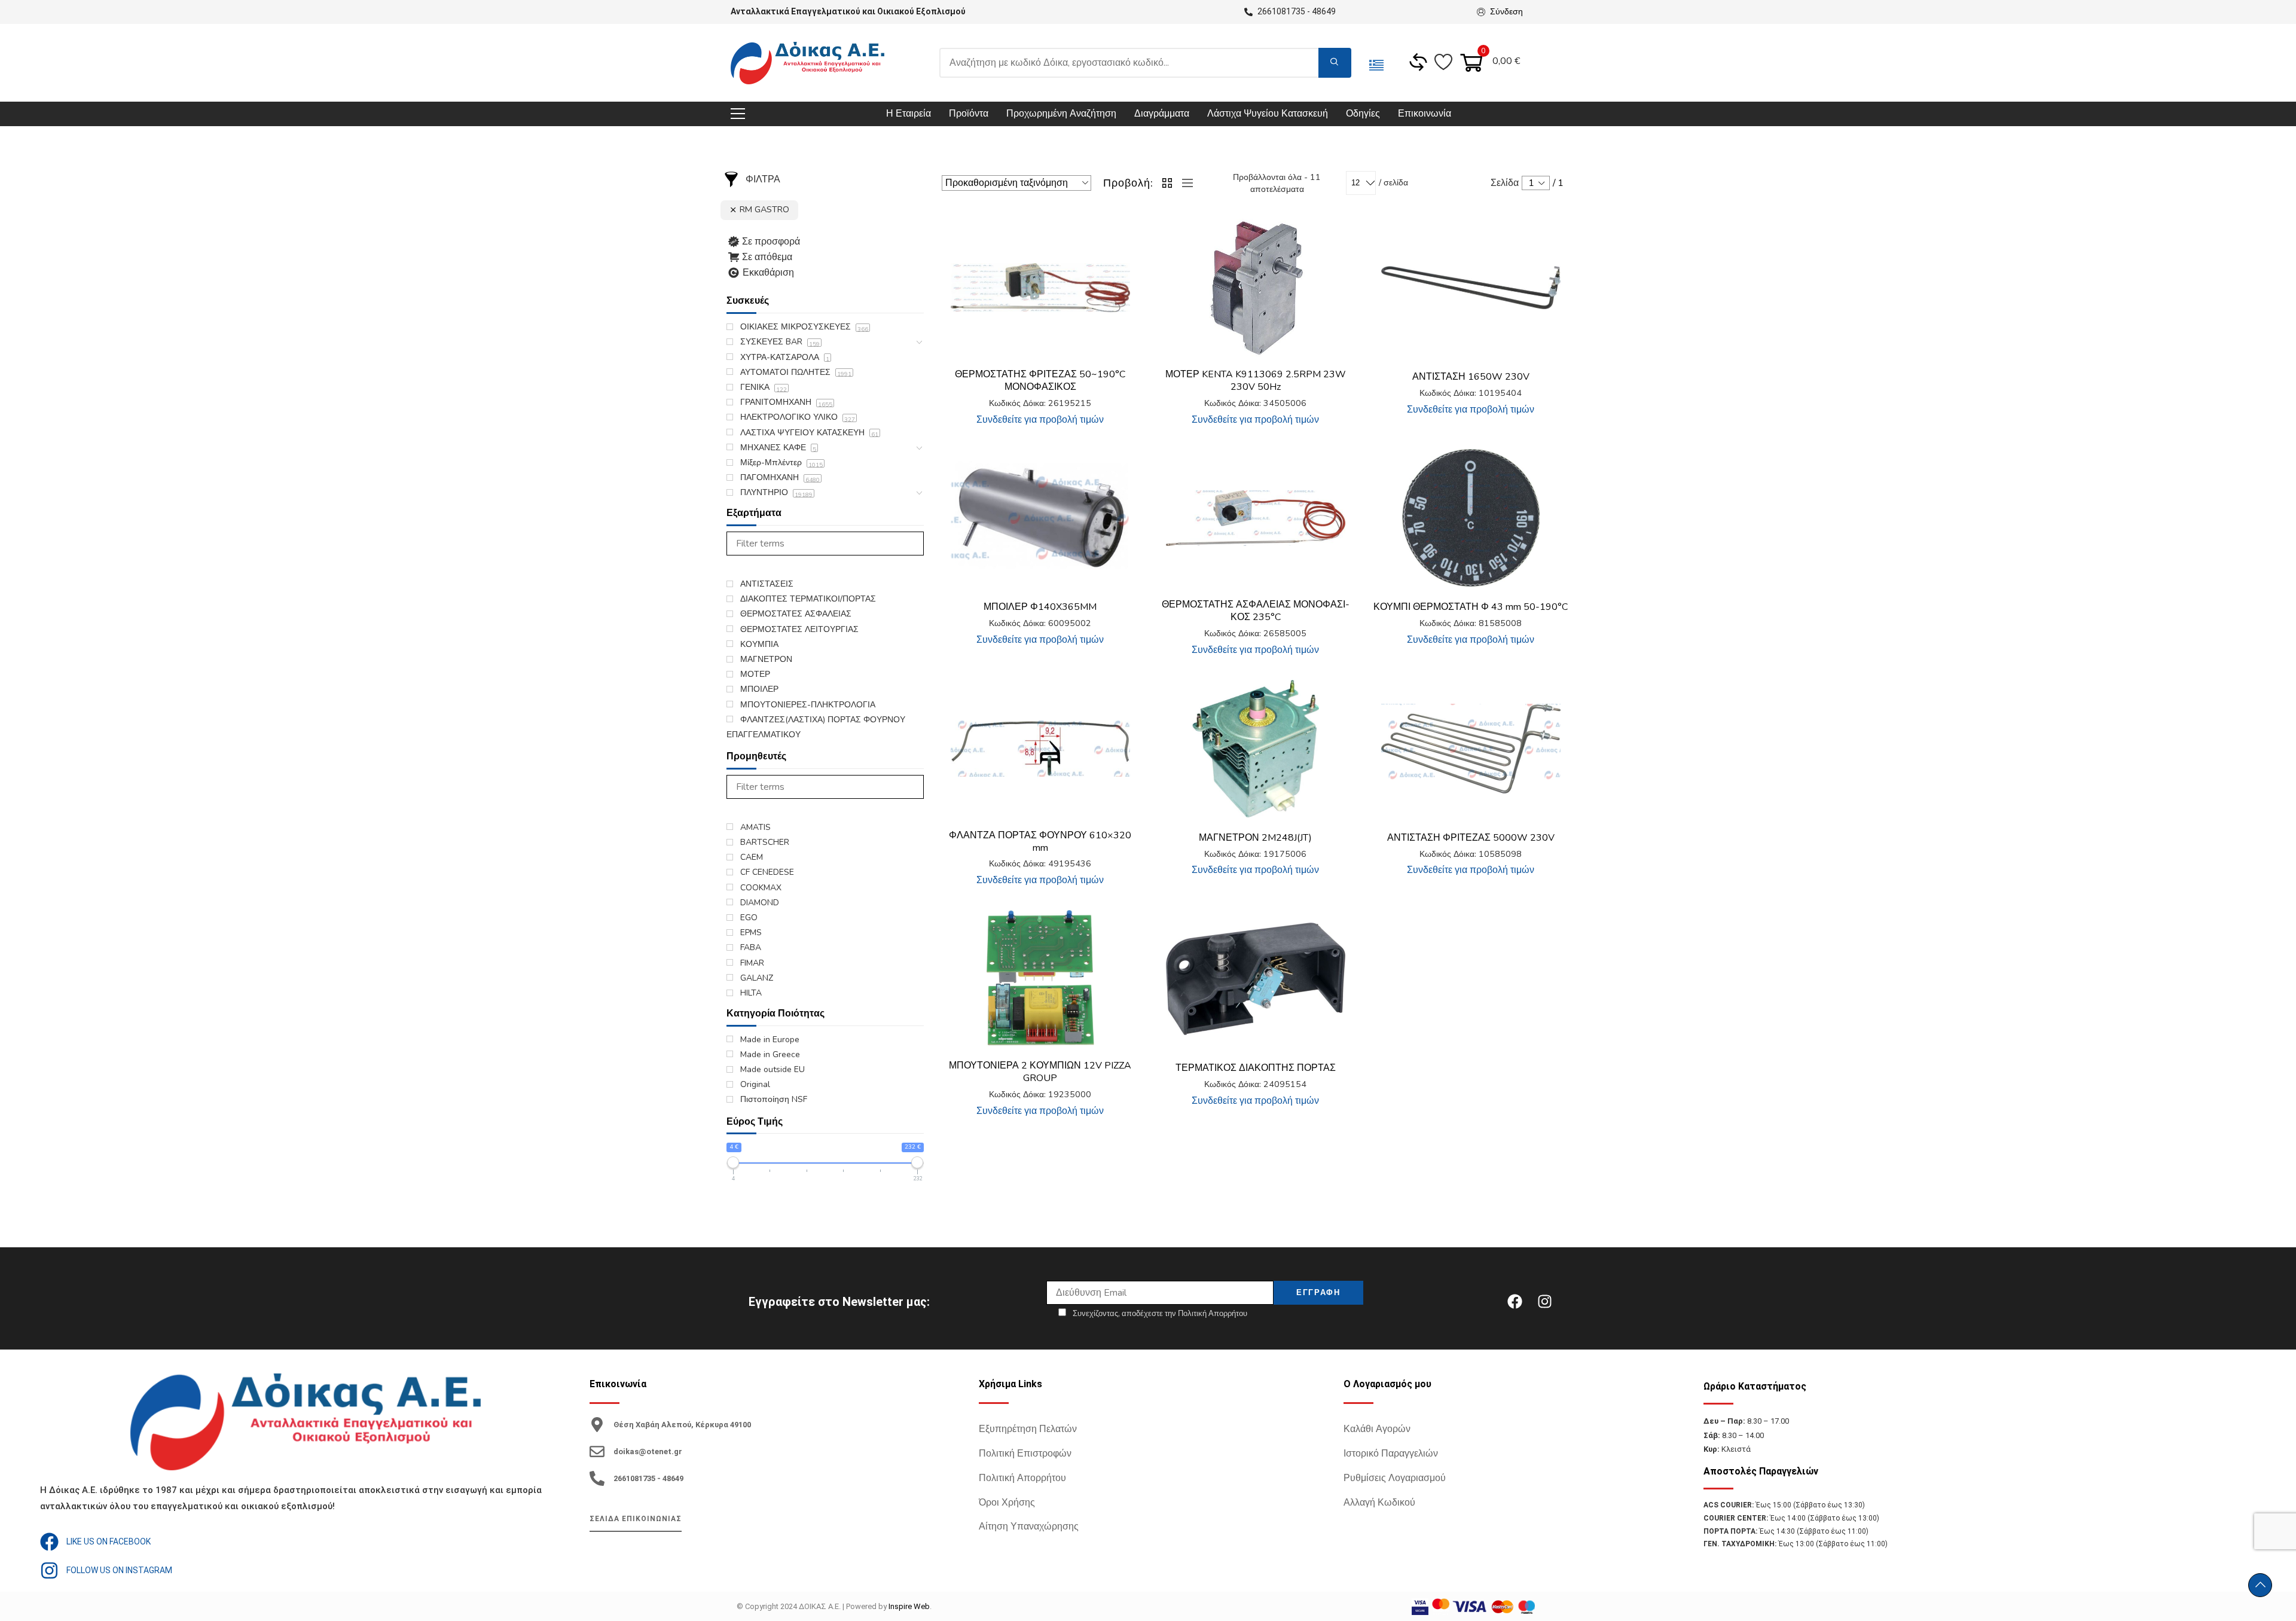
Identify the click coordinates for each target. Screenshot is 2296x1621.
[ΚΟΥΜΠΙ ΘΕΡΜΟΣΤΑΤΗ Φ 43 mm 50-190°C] (1471, 518)
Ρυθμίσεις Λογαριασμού (1395, 1478)
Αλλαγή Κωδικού (1379, 1503)
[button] (1121, 237)
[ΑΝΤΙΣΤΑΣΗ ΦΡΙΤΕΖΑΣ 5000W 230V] (1471, 749)
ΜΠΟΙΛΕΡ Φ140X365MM (1040, 607)
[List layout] (1184, 183)
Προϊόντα (969, 114)
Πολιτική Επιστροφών (1025, 1454)
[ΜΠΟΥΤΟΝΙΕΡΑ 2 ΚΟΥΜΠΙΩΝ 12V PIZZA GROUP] (1040, 979)
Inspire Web (909, 1606)
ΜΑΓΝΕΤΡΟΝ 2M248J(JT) (1255, 838)
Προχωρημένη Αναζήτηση (1061, 114)
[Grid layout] (1168, 183)
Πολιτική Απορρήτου (1022, 1478)
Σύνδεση (1506, 12)
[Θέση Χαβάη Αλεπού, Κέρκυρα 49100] (597, 1425)
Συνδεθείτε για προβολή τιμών (1040, 420)
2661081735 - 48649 (648, 1478)
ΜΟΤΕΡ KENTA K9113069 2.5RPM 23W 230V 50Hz (1256, 381)
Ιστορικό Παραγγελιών (1391, 1454)
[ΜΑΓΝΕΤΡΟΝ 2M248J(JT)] (1256, 749)
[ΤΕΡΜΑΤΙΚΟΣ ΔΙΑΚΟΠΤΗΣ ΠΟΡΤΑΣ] (1256, 979)
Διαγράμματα (1162, 114)
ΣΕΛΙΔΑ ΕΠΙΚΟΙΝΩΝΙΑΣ (636, 1519)
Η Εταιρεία (909, 114)
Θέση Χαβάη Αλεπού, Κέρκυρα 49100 (682, 1425)
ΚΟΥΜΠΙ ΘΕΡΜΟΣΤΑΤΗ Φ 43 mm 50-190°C (1471, 607)
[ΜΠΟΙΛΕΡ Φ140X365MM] (1040, 518)
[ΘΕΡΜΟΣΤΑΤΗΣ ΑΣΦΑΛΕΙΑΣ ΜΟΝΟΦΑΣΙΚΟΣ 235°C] (1256, 518)
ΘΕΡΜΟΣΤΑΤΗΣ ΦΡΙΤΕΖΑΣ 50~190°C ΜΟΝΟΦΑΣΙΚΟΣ (1040, 381)
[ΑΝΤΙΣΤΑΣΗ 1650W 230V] (1471, 288)
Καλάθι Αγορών (1377, 1429)
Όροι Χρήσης (1007, 1503)
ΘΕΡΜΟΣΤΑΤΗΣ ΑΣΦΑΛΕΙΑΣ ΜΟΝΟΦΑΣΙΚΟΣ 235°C (1256, 611)
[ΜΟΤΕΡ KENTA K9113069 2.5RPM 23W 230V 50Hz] (1256, 288)
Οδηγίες (1363, 114)
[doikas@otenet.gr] (597, 1451)
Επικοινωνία (1425, 114)
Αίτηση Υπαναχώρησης (1029, 1527)
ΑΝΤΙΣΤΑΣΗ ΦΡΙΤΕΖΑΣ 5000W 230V (1471, 838)
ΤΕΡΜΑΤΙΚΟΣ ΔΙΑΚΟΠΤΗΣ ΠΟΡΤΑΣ (1256, 1068)
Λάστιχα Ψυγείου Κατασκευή (1268, 114)
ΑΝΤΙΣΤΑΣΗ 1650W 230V (1471, 377)
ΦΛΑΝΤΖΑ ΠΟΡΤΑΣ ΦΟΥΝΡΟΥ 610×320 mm (1040, 842)
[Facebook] (1515, 1302)
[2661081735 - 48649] (597, 1478)
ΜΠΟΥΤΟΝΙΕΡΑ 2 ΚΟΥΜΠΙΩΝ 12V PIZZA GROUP (1040, 1072)
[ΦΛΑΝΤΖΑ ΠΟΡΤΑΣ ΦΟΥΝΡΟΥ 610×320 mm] (1040, 749)
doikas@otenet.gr (648, 1451)
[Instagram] (1544, 1302)
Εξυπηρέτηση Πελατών (1028, 1429)
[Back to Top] (2260, 1585)
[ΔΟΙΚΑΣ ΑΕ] (807, 63)
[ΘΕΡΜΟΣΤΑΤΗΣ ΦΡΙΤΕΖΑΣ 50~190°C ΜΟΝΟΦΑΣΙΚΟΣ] (1040, 288)
